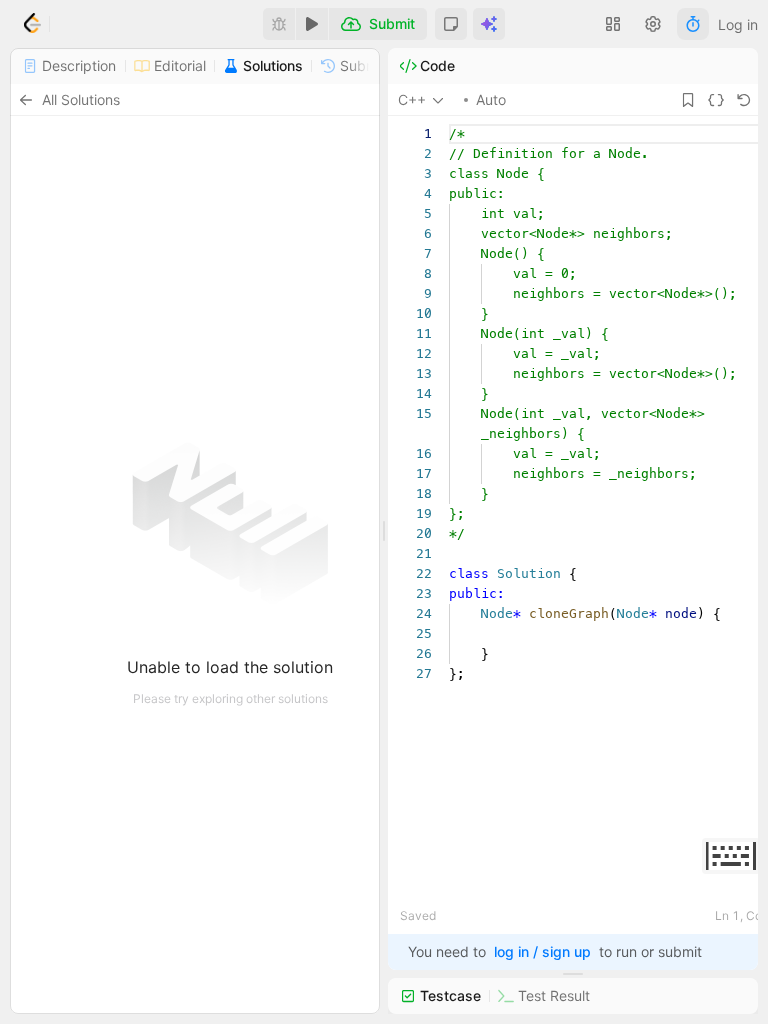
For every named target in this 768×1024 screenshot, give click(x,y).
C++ (412, 99)
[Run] (312, 24)
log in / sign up (542, 951)
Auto (491, 99)
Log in (738, 24)
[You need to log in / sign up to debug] (279, 24)
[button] (451, 24)
